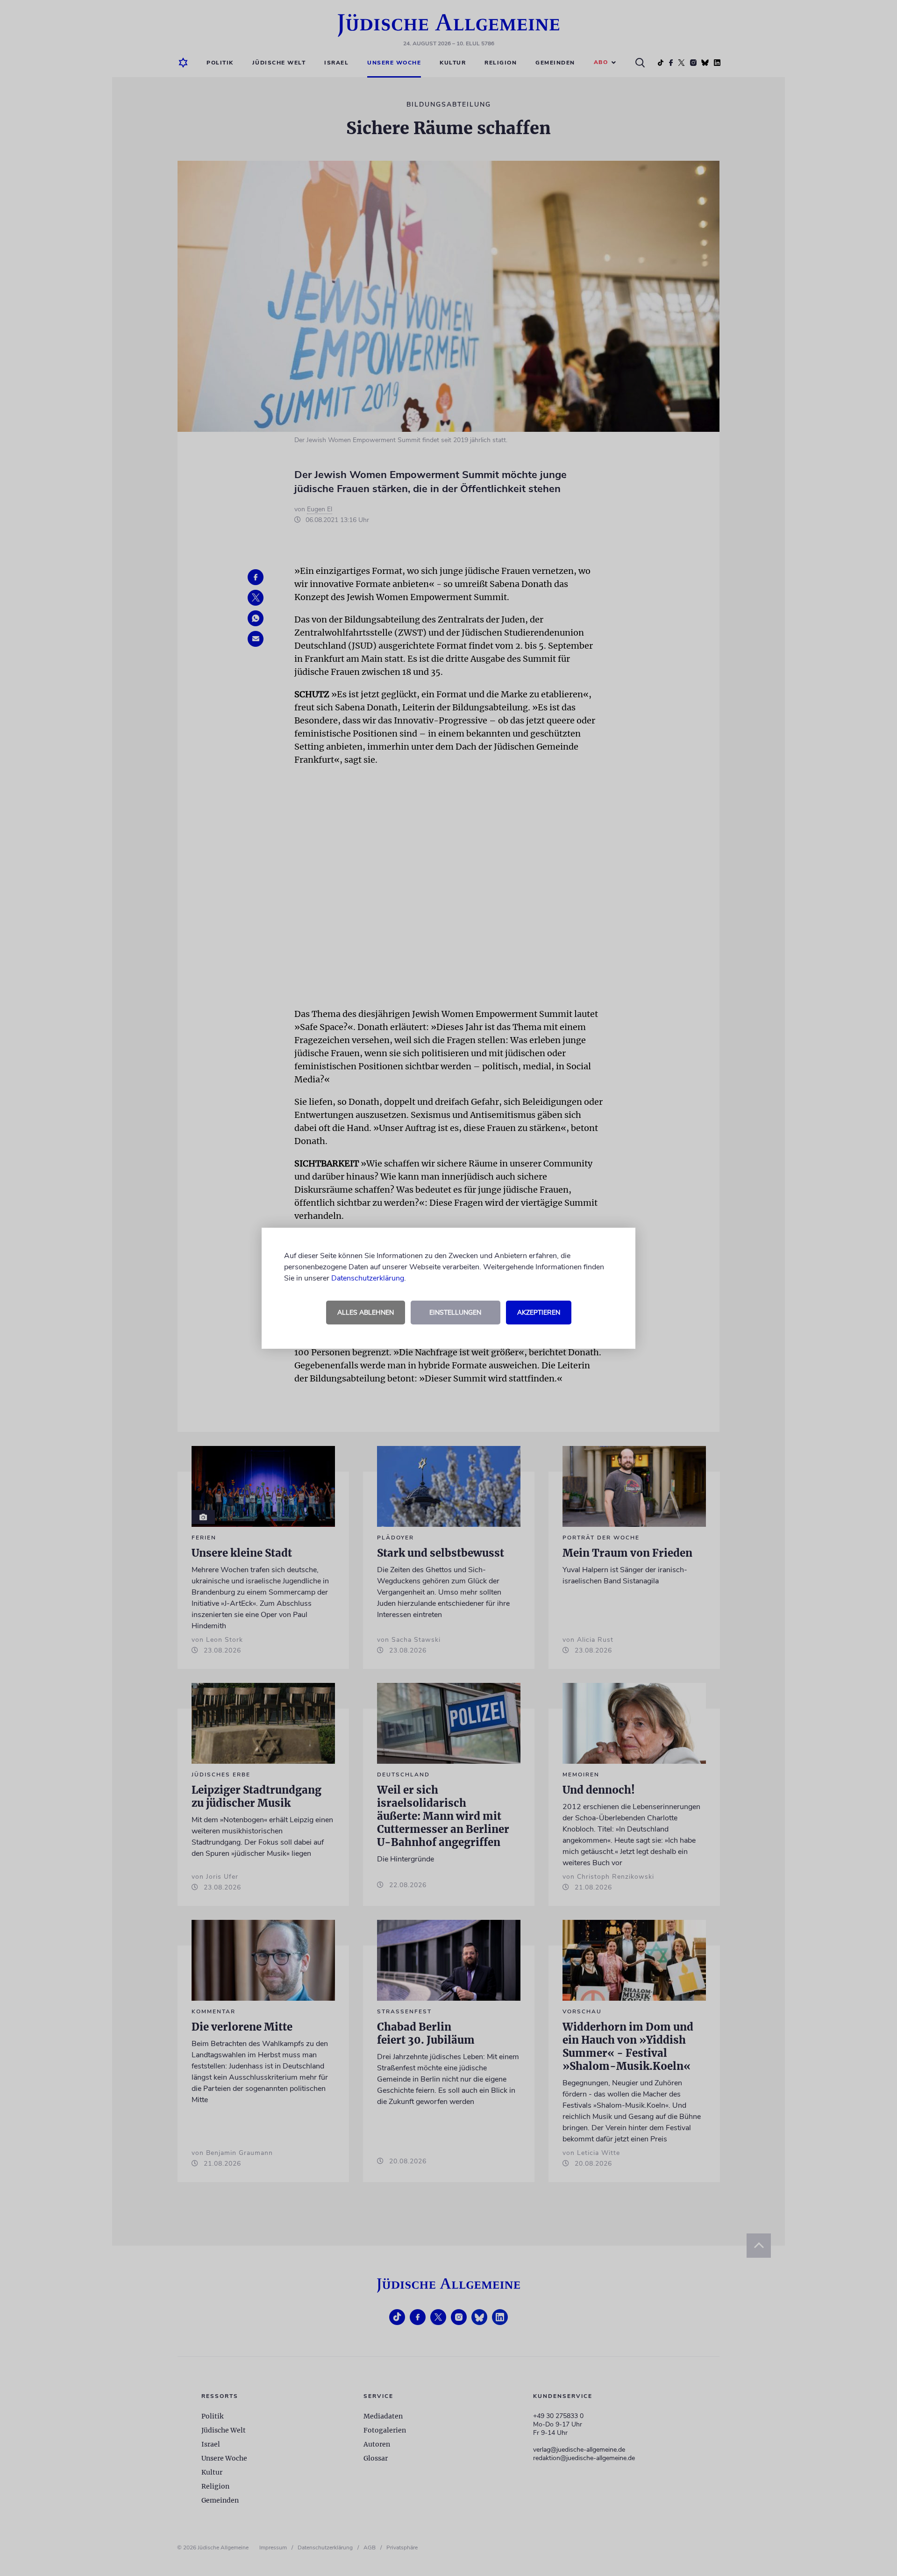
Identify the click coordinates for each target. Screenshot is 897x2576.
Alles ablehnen (366, 1313)
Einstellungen (455, 1313)
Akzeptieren (539, 1313)
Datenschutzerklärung (368, 1278)
